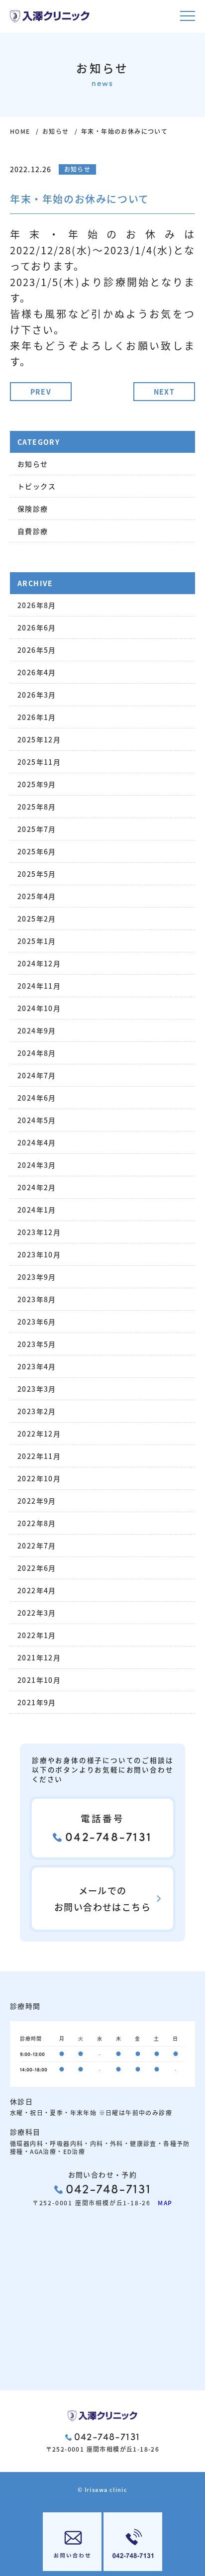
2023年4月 (37, 1366)
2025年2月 (37, 919)
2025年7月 (37, 829)
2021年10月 (39, 1680)
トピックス (37, 486)
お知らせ (56, 131)
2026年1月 (37, 717)
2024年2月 (37, 1187)
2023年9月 (37, 1277)
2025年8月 (37, 807)
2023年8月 (37, 1299)
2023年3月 (37, 1389)
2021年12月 (39, 1657)
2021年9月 (37, 1702)
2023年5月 (37, 1344)
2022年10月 (39, 1478)
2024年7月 (37, 1075)
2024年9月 (37, 1030)
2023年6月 (37, 1322)
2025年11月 (39, 762)
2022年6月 (37, 1568)
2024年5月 (37, 1120)
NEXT (164, 392)
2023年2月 (37, 1411)
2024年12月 (39, 963)
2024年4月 (37, 1142)
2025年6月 (37, 851)
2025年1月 (37, 941)
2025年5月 (37, 874)
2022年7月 (37, 1546)
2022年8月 (37, 1523)
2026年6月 (37, 627)
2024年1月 (37, 1210)
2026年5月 (37, 650)
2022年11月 (39, 1456)
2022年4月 (37, 1590)
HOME (20, 131)
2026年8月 (37, 605)
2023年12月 (39, 1232)
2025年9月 (37, 784)
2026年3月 (37, 695)
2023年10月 (39, 1254)
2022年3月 (37, 1613)
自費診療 (33, 531)
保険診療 (33, 509)
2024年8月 (37, 1053)
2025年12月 (39, 739)
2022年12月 (39, 1434)
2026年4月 (37, 672)
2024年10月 (39, 1008)
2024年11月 (39, 986)
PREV (41, 392)
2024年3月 (37, 1165)
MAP (162, 2203)
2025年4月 (37, 896)
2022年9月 (37, 1501)
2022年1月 (37, 1635)
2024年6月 (37, 1098)
